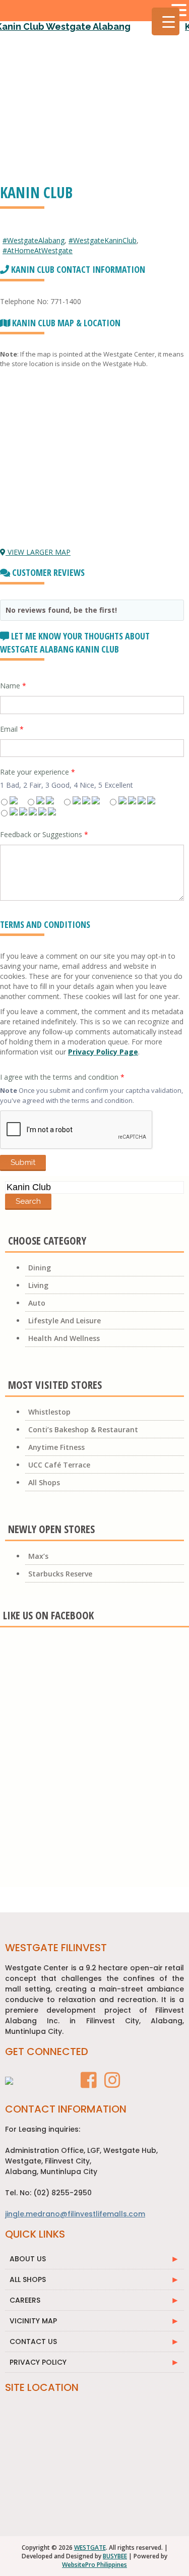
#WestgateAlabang (34, 240)
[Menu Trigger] (166, 21)
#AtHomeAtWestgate (38, 250)
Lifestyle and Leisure (65, 1321)
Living (38, 1285)
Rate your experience (38, 772)
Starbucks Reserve (60, 1574)
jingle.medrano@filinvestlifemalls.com (75, 2214)
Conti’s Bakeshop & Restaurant (83, 1429)
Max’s (38, 1556)
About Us (28, 2259)
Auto (37, 1303)
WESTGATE (90, 2548)
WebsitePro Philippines (94, 2565)
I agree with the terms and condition (62, 1077)
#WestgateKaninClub (103, 240)
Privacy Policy (38, 2362)
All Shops (44, 1482)
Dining (40, 1268)
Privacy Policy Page (103, 1052)
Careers (25, 2300)
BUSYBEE (115, 2556)
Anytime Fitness (56, 1447)
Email (12, 729)
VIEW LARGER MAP (38, 552)
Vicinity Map (33, 2321)
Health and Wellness (64, 1338)
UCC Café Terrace (59, 1465)
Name (13, 686)
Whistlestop (49, 1412)
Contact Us (33, 2341)
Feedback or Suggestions (44, 834)
